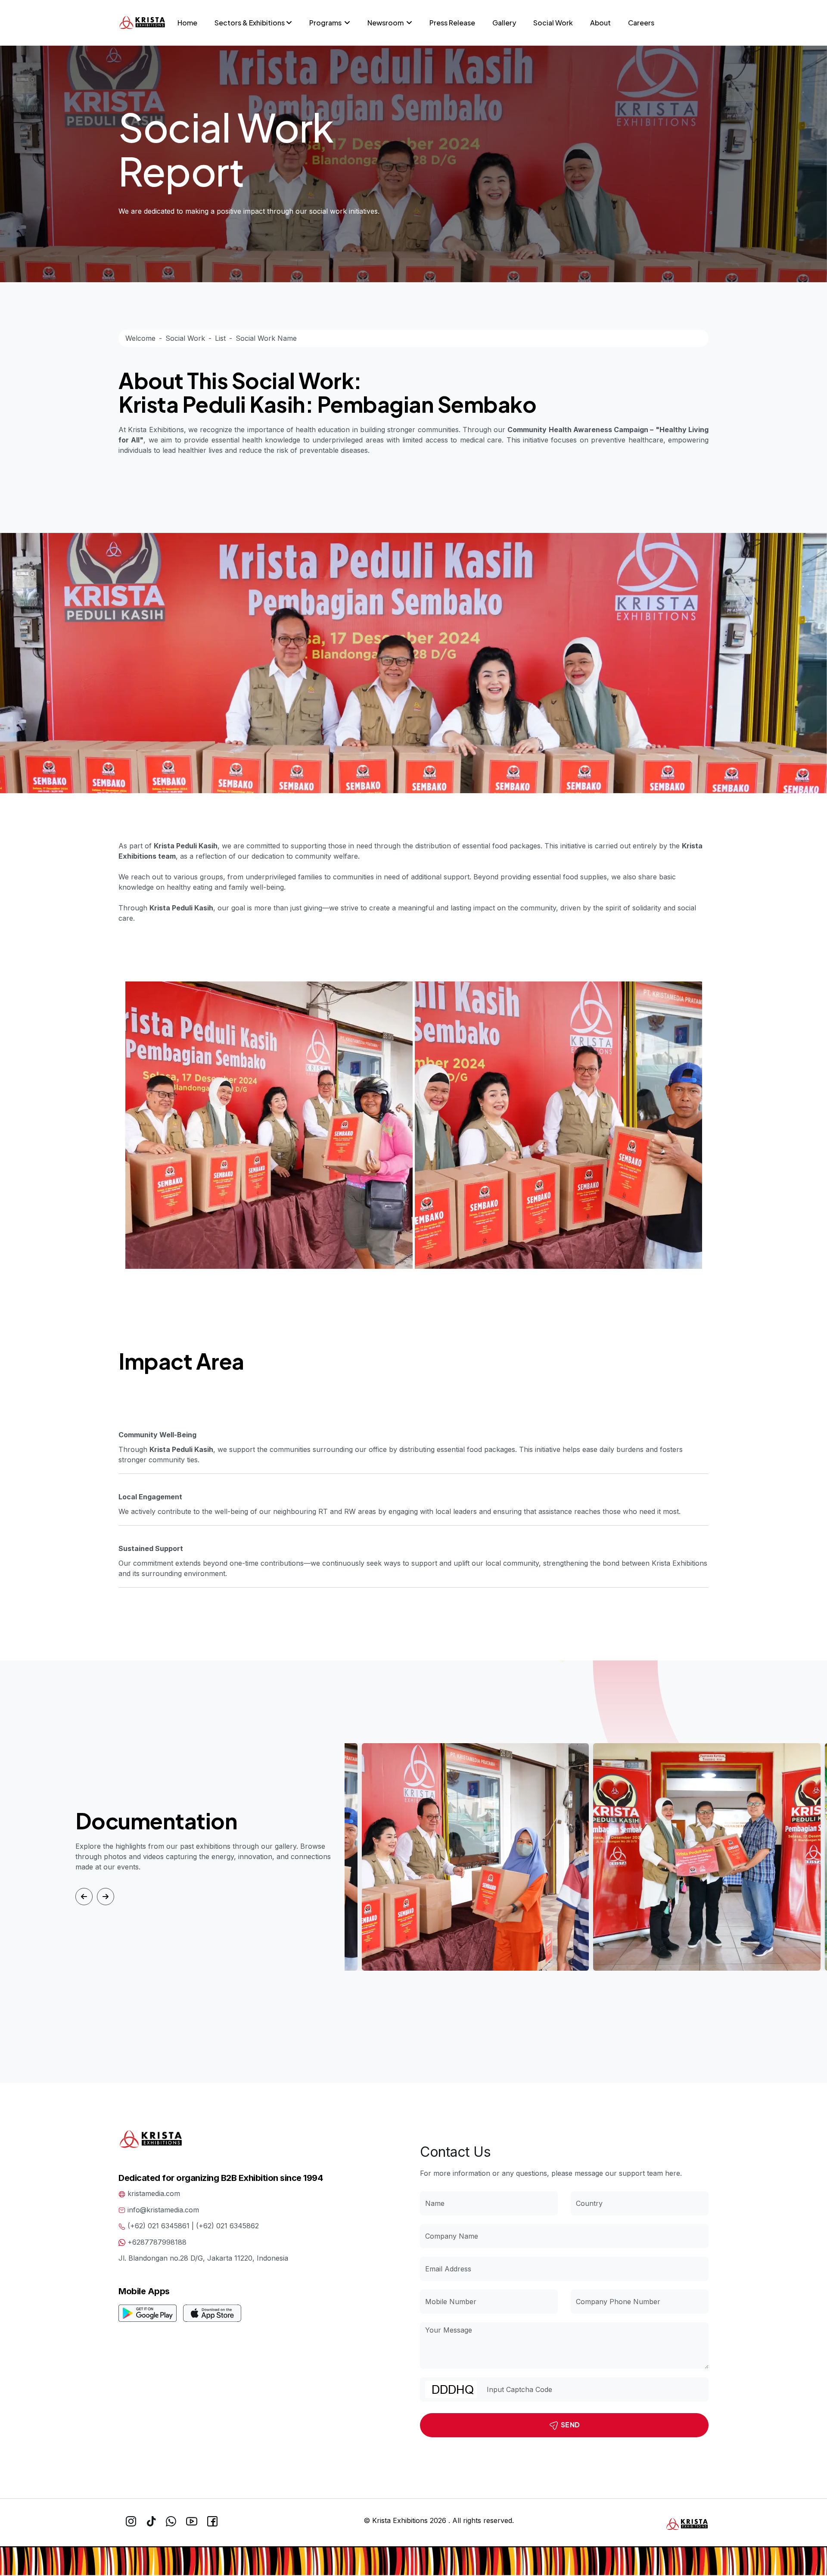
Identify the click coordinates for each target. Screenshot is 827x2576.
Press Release (452, 23)
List (220, 338)
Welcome (140, 338)
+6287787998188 (157, 2242)
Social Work (553, 23)
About (600, 23)
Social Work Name (266, 338)
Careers (641, 23)
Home (187, 23)
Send (570, 2425)
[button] (84, 1897)
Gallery (504, 23)
